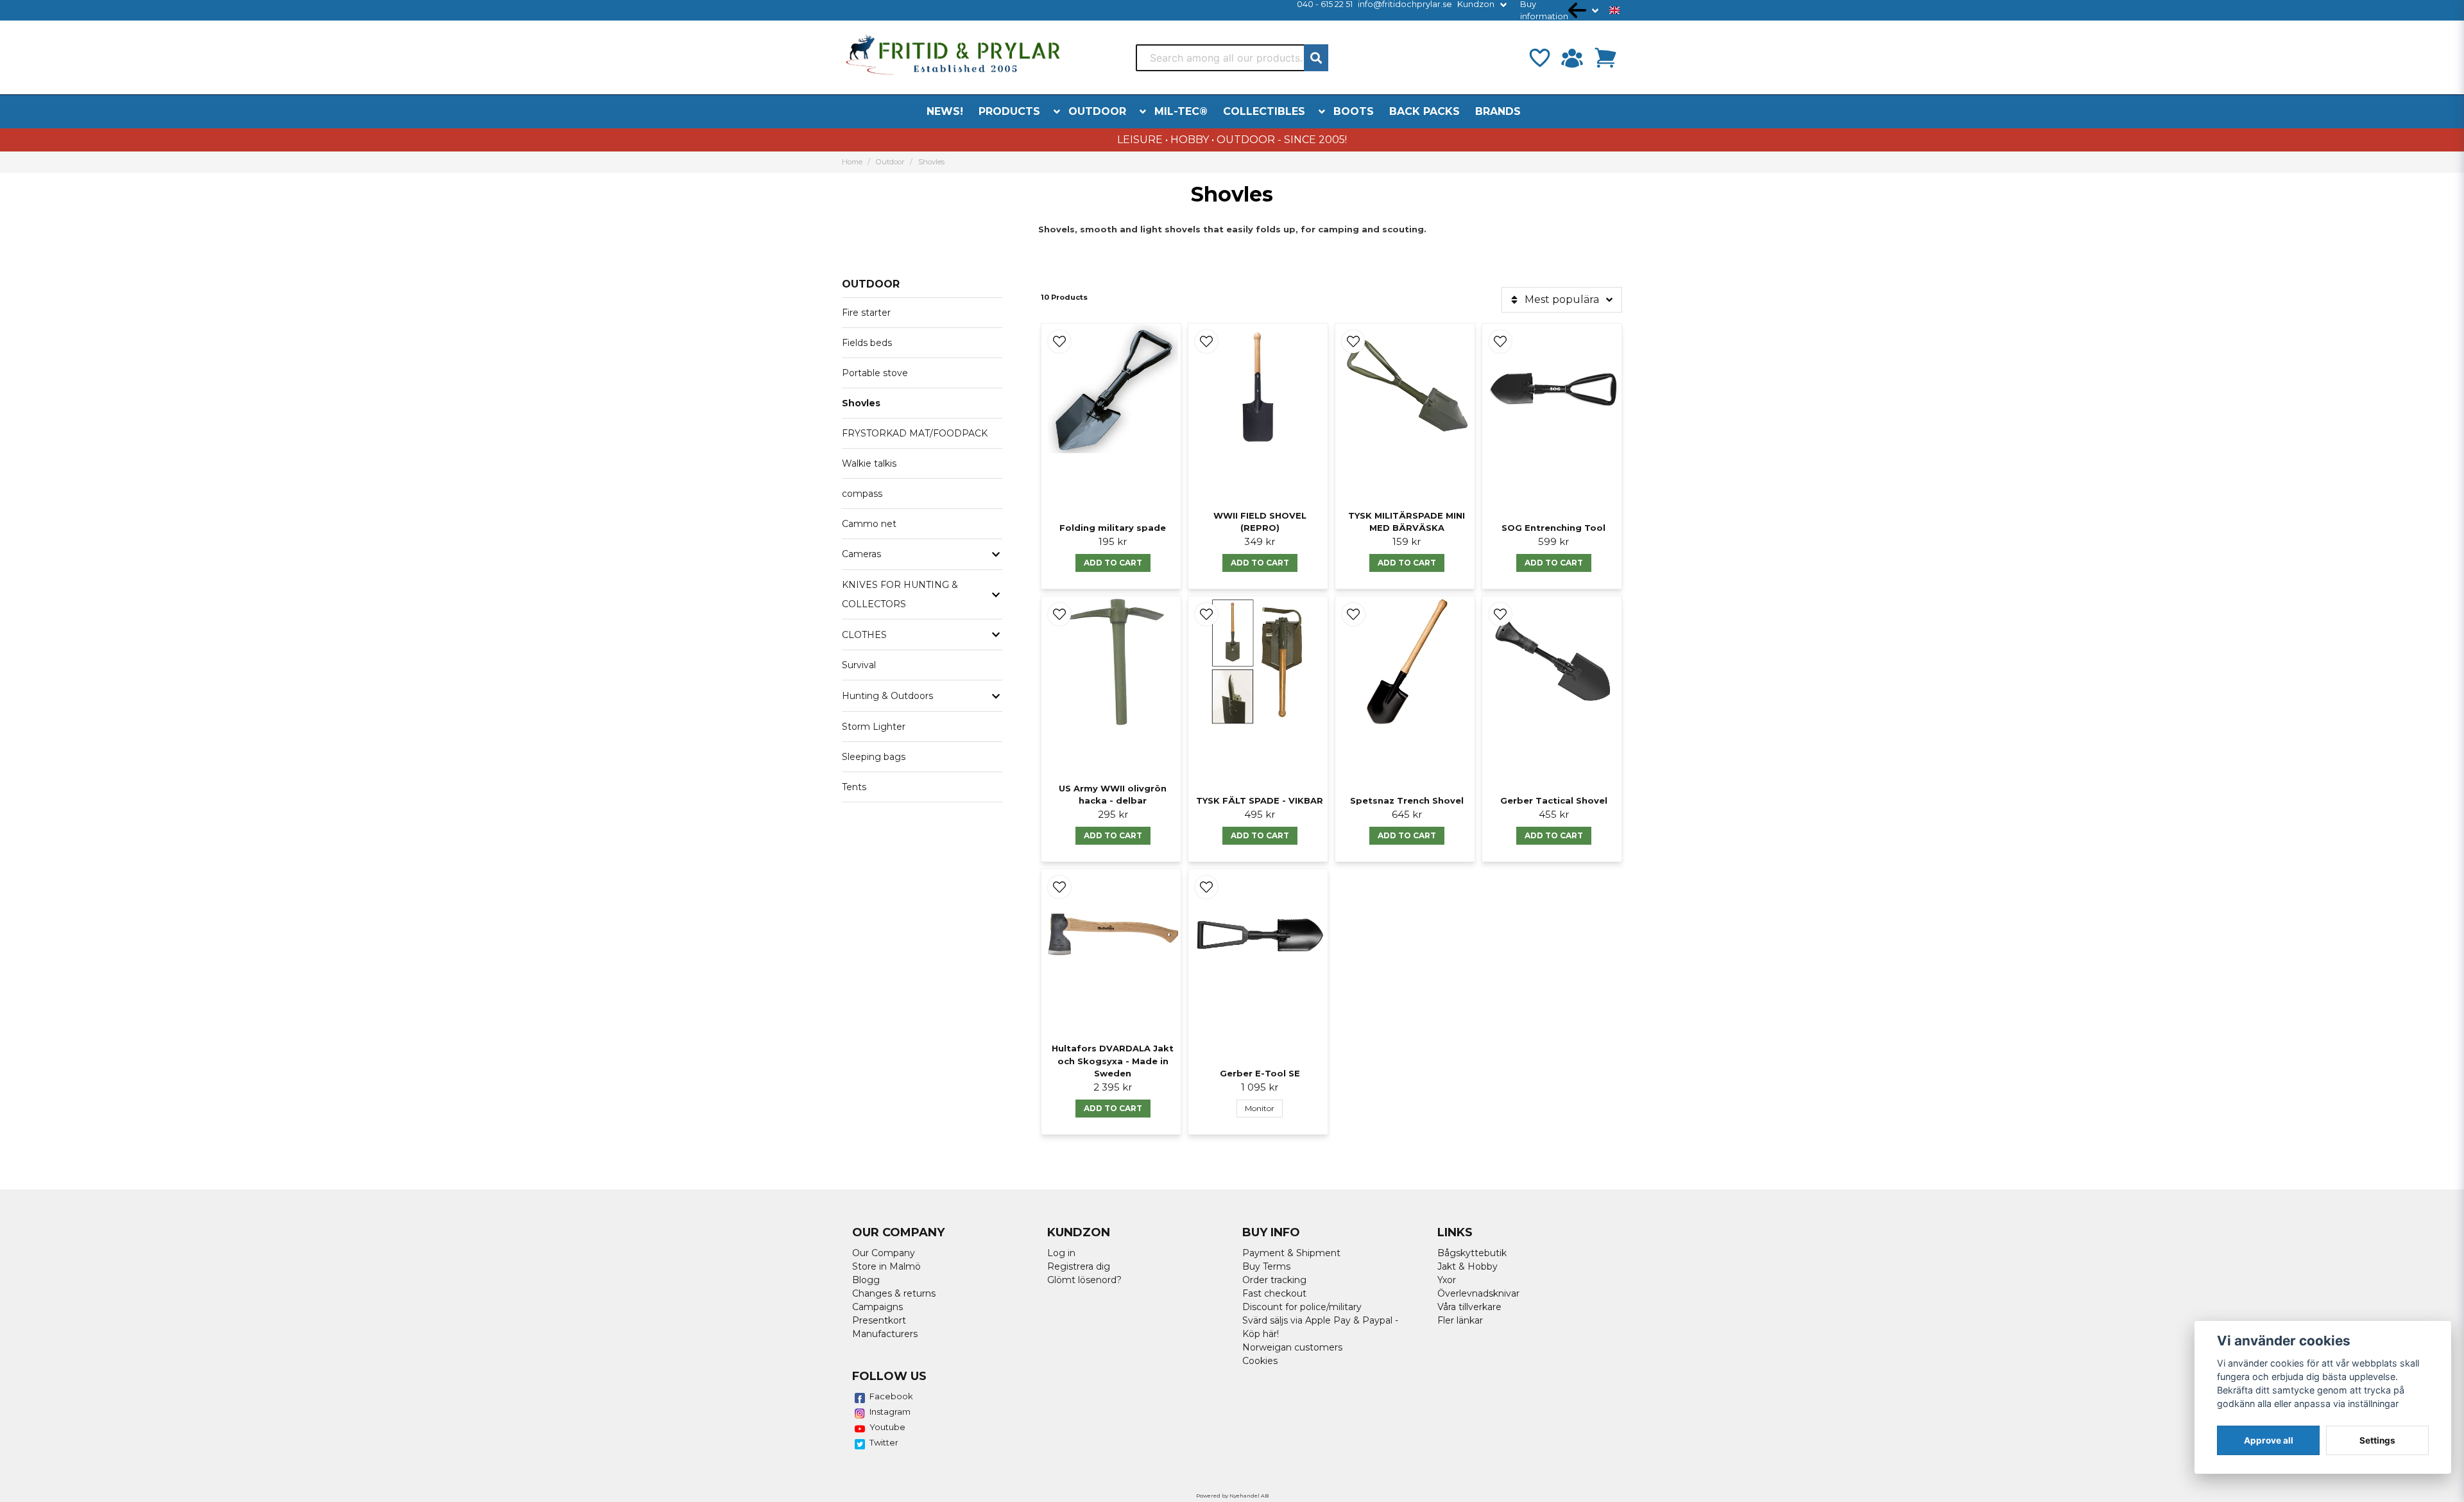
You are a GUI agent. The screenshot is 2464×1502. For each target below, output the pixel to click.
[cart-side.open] (1605, 58)
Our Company (884, 1253)
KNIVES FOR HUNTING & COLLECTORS (900, 594)
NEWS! (945, 111)
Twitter (884, 1442)
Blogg (866, 1280)
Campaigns (877, 1307)
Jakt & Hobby (1467, 1266)
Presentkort (879, 1320)
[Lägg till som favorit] (1539, 58)
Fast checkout (1274, 1293)
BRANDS (1498, 111)
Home (852, 162)
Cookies (1260, 1361)
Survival (859, 665)
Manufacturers (885, 1334)
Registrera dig (1079, 1266)
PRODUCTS (1009, 111)
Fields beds (867, 343)
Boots (1354, 111)
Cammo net (869, 524)
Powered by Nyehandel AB (1232, 1496)
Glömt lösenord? (1084, 1280)
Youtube (887, 1427)
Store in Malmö (886, 1266)
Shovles (861, 403)
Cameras (861, 554)
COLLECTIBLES (1264, 111)
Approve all (2269, 1440)
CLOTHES (864, 635)
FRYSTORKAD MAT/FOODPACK (915, 433)
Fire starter (866, 313)
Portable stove (875, 373)
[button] (1614, 10)
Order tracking (1274, 1280)
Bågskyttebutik (1472, 1253)
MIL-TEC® (1181, 111)
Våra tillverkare (1469, 1307)
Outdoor (1097, 111)
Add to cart (1113, 563)
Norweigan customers (1292, 1347)
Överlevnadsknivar (1478, 1293)
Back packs (1425, 111)
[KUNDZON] (1572, 58)
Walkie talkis (869, 463)
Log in (1061, 1253)
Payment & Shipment (1291, 1253)
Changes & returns (894, 1293)
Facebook (891, 1396)
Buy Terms (1266, 1266)
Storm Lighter (874, 727)
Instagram (890, 1411)
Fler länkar (1460, 1320)
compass (862, 494)
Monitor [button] (1260, 1108)
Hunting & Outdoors (887, 696)
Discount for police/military (1302, 1307)
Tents (854, 787)
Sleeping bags (874, 757)
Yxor (1447, 1280)
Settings (2377, 1440)
